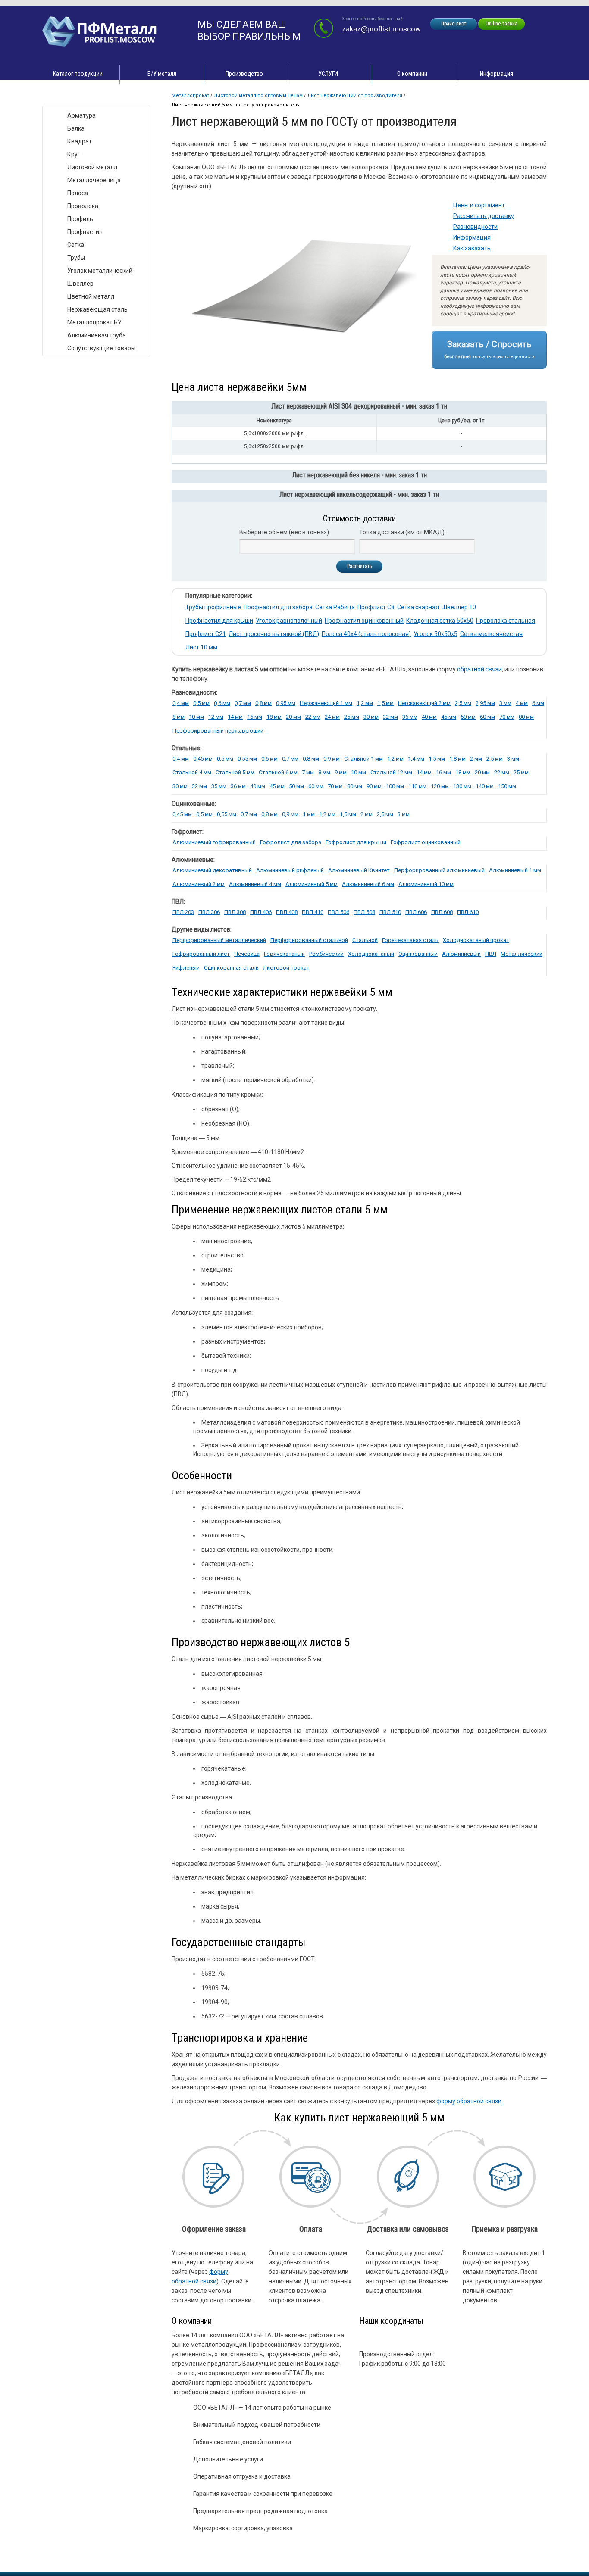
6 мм (538, 703)
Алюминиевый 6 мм (368, 884)
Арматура (81, 115)
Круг (74, 154)
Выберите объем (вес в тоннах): (285, 532)
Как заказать (472, 248)
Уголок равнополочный (289, 621)
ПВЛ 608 (442, 912)
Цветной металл (91, 296)
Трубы (76, 258)
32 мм (390, 717)
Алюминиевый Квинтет (359, 870)
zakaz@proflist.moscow (381, 29)
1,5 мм (385, 703)
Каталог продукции (78, 74)
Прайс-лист (454, 24)
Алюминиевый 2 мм (199, 884)
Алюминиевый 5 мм (312, 884)
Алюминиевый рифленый (290, 870)
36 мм (410, 717)
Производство (244, 74)
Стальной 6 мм (278, 772)
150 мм (507, 786)
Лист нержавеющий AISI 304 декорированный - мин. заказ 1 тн (359, 406)
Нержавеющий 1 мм (326, 703)
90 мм (374, 786)
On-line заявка (501, 24)
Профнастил (85, 232)
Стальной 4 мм (192, 772)
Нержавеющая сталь (97, 309)
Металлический (522, 954)
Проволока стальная (506, 621)
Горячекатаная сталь (410, 940)
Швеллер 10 (459, 607)
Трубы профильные (213, 607)
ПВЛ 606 (416, 912)
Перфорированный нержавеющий (218, 731)
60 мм (487, 717)
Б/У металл (162, 74)
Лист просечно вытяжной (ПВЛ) (274, 634)
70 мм (507, 717)
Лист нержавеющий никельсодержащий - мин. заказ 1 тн (359, 494)
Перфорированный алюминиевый (439, 870)
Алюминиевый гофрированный (214, 842)
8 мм (179, 717)
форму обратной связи (469, 2101)
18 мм (274, 717)
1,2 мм (365, 703)
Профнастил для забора (278, 607)
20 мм (293, 717)
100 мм (395, 786)
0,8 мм (263, 703)
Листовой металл (92, 167)
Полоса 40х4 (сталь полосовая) (366, 634)
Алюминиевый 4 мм (255, 884)
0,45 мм (203, 759)
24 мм (332, 717)
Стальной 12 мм (391, 772)
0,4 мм (181, 703)
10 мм (196, 717)
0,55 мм (247, 759)
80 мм (526, 717)
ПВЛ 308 (235, 912)
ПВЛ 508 (364, 912)
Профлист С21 (206, 634)
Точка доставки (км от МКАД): (403, 532)
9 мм (341, 772)
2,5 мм (463, 703)
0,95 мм (286, 703)
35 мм (219, 786)
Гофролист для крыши (356, 842)
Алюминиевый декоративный (212, 870)
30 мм (371, 717)
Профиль (80, 219)
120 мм (440, 786)
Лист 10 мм (201, 647)
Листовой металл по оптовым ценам (258, 95)
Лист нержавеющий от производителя (355, 95)
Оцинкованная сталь (231, 968)
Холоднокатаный (371, 954)
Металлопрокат (190, 95)
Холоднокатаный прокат (476, 940)
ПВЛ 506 (338, 912)
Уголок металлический (100, 271)
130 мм (462, 786)
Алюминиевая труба (97, 335)
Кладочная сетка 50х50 (440, 621)
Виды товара (69, 97)
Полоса (78, 193)
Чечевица (247, 954)
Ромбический (326, 954)
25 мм (352, 717)
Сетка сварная (418, 607)
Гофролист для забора (291, 842)
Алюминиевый (461, 954)
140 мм (485, 786)
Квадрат (80, 141)
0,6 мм (222, 703)
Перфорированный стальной (309, 940)
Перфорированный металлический (219, 940)
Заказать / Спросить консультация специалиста (489, 349)
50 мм (468, 717)
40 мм (429, 717)
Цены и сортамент (479, 205)
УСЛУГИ (328, 74)
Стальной (365, 940)
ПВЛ (491, 954)
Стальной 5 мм (235, 772)
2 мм (476, 759)
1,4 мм (416, 759)
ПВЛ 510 (390, 912)
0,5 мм (201, 703)
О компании (412, 74)
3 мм (505, 703)
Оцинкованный (418, 954)
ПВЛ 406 (261, 912)
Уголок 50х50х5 (435, 634)
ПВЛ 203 (183, 912)
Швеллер (80, 284)
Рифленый (186, 968)
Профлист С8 (376, 607)
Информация (497, 74)
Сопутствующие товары (101, 348)
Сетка (76, 245)
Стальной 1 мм (363, 759)
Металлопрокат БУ (94, 322)
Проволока (83, 206)
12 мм (216, 717)
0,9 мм (332, 759)
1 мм (309, 814)
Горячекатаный (284, 954)
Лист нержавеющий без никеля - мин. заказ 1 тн (359, 475)
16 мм (255, 717)
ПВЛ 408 (287, 912)
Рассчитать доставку (484, 216)
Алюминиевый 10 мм (426, 884)
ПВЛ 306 (209, 912)
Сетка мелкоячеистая (491, 634)
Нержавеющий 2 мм (424, 703)
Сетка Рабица (335, 607)
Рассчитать (359, 566)
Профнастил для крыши (219, 621)
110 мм (417, 786)
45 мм (449, 717)
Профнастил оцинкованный (364, 621)
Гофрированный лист (201, 954)
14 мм (424, 772)
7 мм (308, 772)
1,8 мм (457, 759)
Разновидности (475, 227)
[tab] (359, 408)
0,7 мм (243, 703)
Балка (76, 128)
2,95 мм (485, 703)
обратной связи (479, 669)
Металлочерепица (94, 180)
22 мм (313, 717)
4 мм (522, 703)
